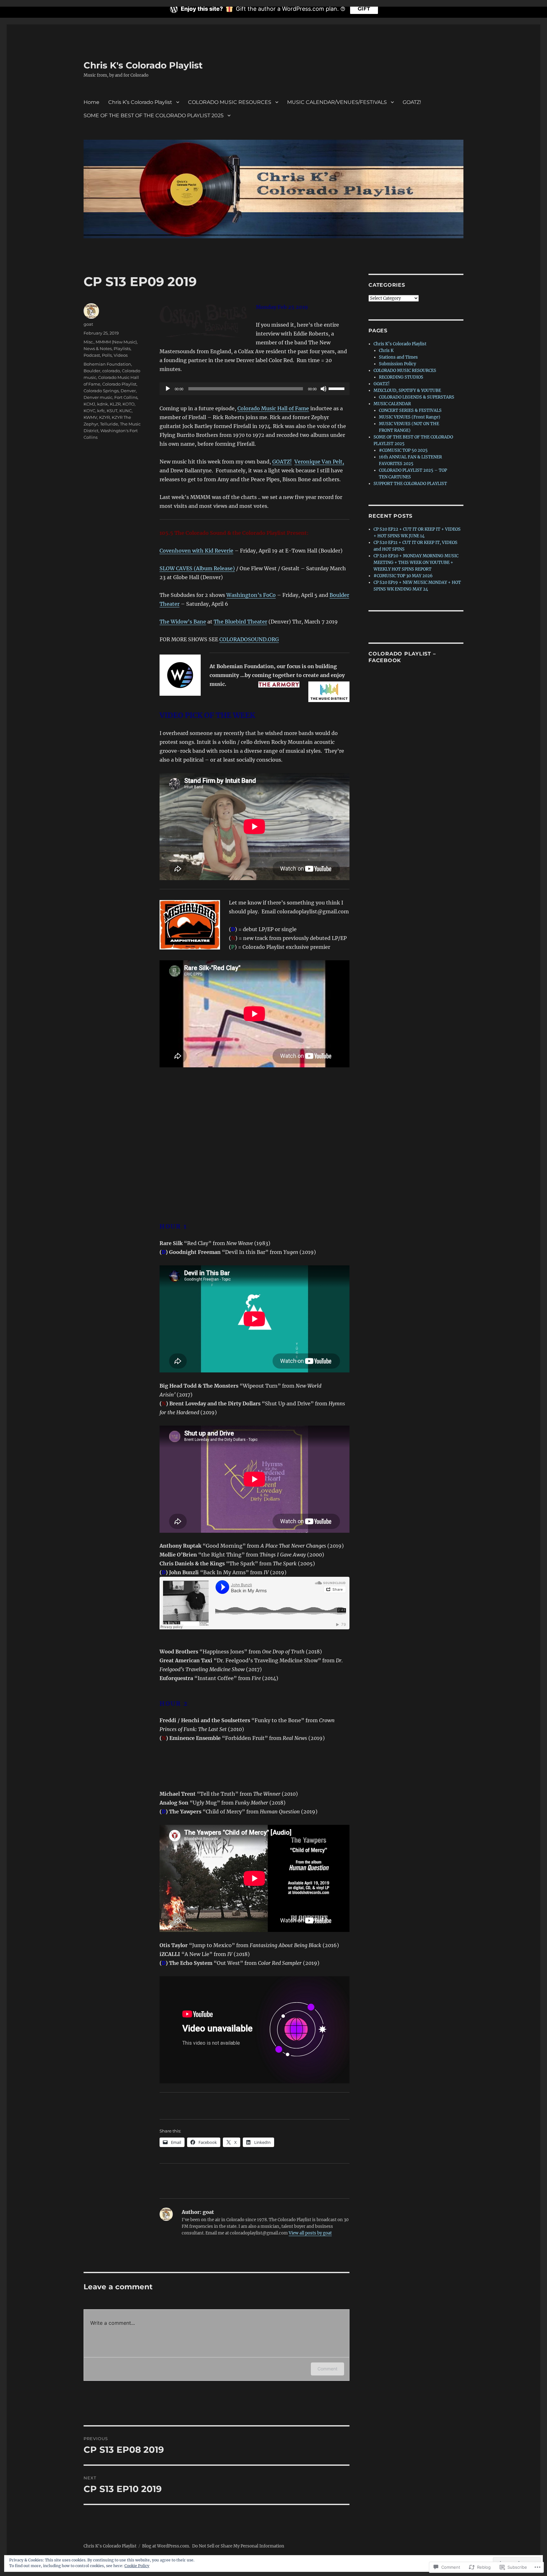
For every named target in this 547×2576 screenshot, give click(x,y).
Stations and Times (398, 357)
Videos (121, 355)
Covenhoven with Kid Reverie (196, 551)
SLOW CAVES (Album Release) (197, 568)
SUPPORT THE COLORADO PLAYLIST (410, 484)
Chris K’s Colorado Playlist (140, 102)
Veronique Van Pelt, (319, 462)
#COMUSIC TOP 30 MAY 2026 (403, 576)
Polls (107, 355)
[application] (255, 389)
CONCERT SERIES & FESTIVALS (410, 410)
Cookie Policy (137, 2566)
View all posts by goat (310, 2233)
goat (88, 324)
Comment (327, 2369)
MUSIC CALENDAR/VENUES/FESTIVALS (337, 102)
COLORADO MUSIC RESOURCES (230, 102)
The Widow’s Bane (183, 622)
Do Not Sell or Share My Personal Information (238, 2546)
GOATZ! (412, 102)
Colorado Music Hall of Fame (273, 408)
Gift (364, 9)
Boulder (92, 371)
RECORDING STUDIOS (401, 377)
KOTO (129, 404)
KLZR (115, 404)
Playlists (122, 348)
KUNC (126, 411)
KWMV (90, 417)
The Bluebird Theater (240, 622)
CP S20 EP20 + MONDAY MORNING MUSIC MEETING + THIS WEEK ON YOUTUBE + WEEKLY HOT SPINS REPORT (416, 563)
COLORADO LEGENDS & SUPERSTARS (417, 397)
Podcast (92, 355)
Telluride (109, 424)
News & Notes (98, 348)
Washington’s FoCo (251, 595)
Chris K (386, 351)
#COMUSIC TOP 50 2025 (403, 450)
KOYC (89, 411)
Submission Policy (397, 364)
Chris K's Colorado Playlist (143, 65)
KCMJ (89, 404)
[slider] (337, 388)
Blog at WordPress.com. (166, 2546)
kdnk (103, 404)
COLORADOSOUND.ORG (249, 639)
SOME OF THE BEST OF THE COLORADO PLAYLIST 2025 (154, 115)
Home (91, 102)
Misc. (89, 342)
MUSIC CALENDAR (392, 404)
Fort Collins (126, 397)
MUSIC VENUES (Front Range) (410, 417)
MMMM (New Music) (116, 342)
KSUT (112, 411)
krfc (101, 411)
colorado (111, 371)
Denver (128, 391)
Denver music (98, 397)
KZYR (104, 417)
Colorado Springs (101, 391)
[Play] (168, 389)
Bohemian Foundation (107, 364)
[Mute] (324, 389)
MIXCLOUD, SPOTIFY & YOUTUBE (407, 390)
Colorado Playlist (119, 384)
